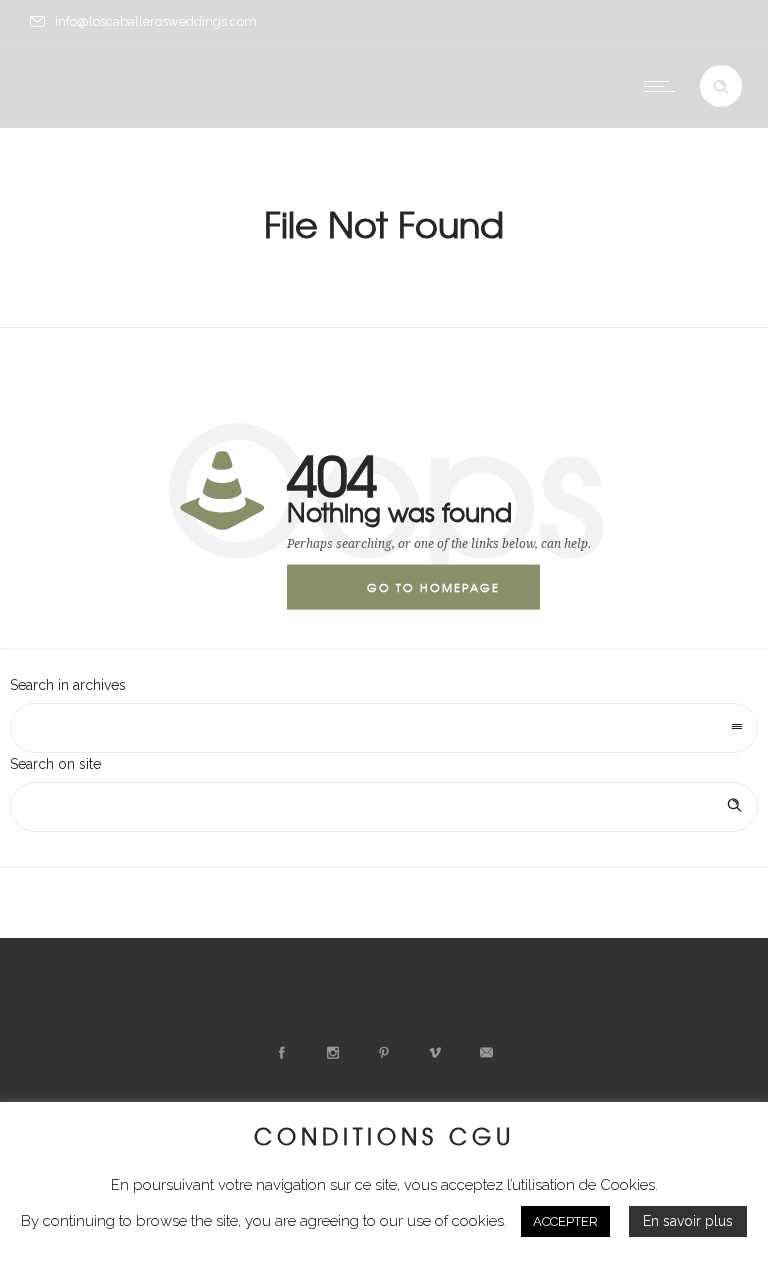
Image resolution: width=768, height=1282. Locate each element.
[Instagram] (333, 1053)
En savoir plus (688, 1221)
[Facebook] (282, 1053)
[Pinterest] (384, 1053)
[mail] (486, 1053)
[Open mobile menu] (664, 86)
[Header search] (721, 87)
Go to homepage (433, 587)
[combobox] (384, 728)
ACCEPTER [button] (565, 1221)
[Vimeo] (435, 1053)
